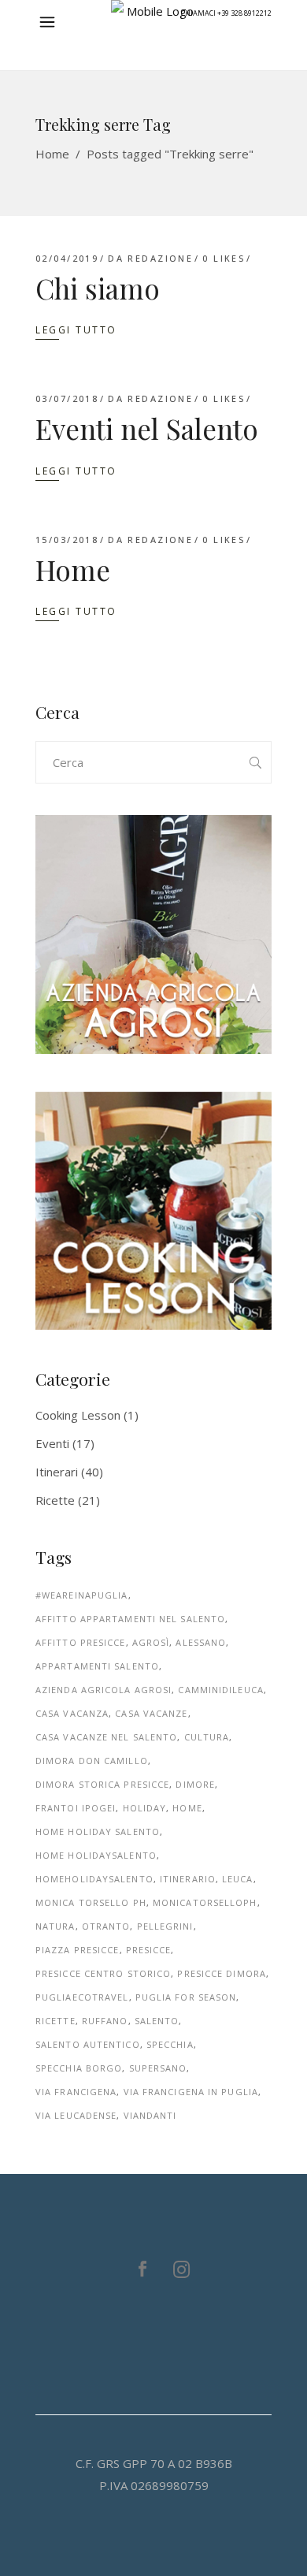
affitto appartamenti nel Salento (130, 1619)
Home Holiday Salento (98, 1831)
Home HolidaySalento (96, 1855)
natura (55, 1926)
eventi (52, 1443)
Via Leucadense (76, 2115)
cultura (207, 1737)
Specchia (170, 2044)
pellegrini (165, 1926)
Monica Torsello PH (91, 1902)
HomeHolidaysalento (94, 1879)
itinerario (188, 1879)
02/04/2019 (67, 258)
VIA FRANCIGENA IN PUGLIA (191, 2092)
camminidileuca (220, 1690)
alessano (201, 1642)
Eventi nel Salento (147, 428)
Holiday (145, 1808)
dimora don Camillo (92, 1761)
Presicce (149, 1950)
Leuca (238, 1879)
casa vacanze (151, 1713)
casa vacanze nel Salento (106, 1737)
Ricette (55, 1500)
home (187, 1808)
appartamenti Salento (97, 1666)
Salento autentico (88, 2044)
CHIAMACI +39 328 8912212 (226, 13)
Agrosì (151, 1642)
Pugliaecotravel (82, 1997)
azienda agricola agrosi (104, 1690)
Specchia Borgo (79, 2068)
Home (52, 154)
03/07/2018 (67, 398)
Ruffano (105, 2021)
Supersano (158, 2068)
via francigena (76, 2092)
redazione (160, 258)
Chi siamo (98, 288)
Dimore (195, 1784)
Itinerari (57, 1472)
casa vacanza (72, 1713)
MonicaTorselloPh (205, 1902)
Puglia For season (186, 1997)
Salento (157, 2021)
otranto (106, 1926)
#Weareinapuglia (82, 1595)
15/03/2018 (67, 540)
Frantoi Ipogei (76, 1808)
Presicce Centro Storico (103, 1973)
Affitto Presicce (81, 1642)
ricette (55, 2021)
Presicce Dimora (222, 1973)
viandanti (150, 2115)
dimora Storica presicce (102, 1784)
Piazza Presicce (78, 1950)
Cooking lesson (78, 1415)
